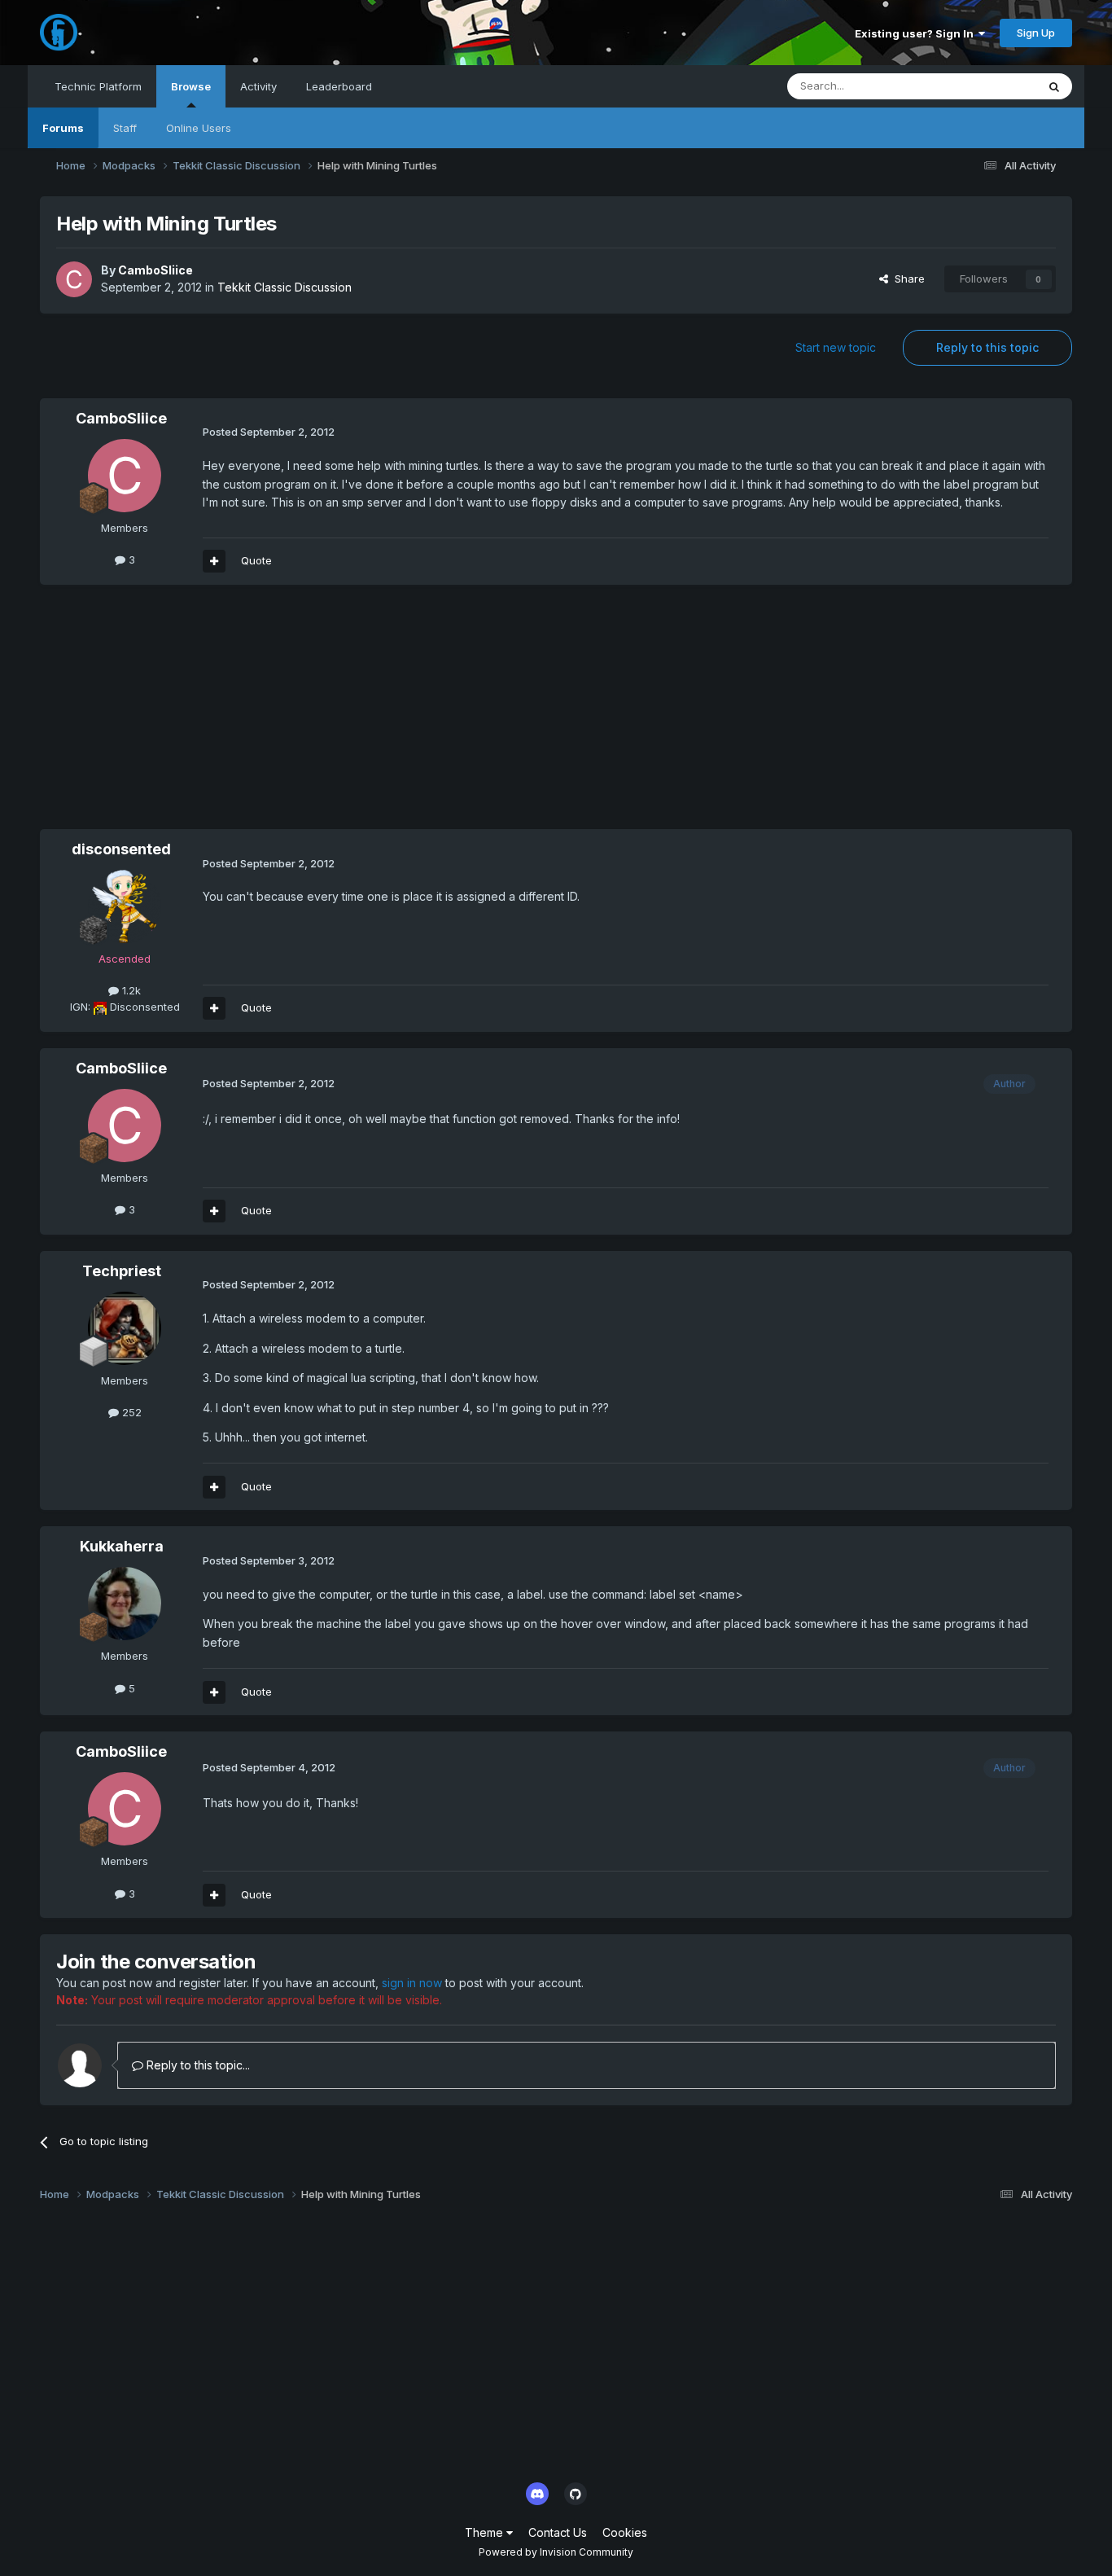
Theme (486, 2532)
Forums (63, 128)
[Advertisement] (336, 715)
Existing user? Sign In (917, 33)
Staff (125, 128)
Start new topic (836, 347)
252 (130, 1412)
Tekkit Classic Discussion (285, 287)
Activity (258, 86)
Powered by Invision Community (556, 2552)
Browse (191, 86)
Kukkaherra (122, 1546)
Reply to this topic (987, 347)
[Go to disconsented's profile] (125, 906)
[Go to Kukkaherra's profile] (125, 1604)
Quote (256, 560)
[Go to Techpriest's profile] (125, 1328)
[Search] (1054, 86)
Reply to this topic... (197, 2065)
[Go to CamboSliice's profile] (74, 279)
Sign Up (1036, 33)
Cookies (625, 2532)
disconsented (121, 849)
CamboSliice (155, 270)
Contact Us (558, 2532)
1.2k (130, 990)
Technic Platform (98, 86)
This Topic (989, 86)
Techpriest (122, 1271)
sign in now (412, 1983)
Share (906, 279)
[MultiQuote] (214, 561)
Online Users (199, 128)
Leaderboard (339, 86)
